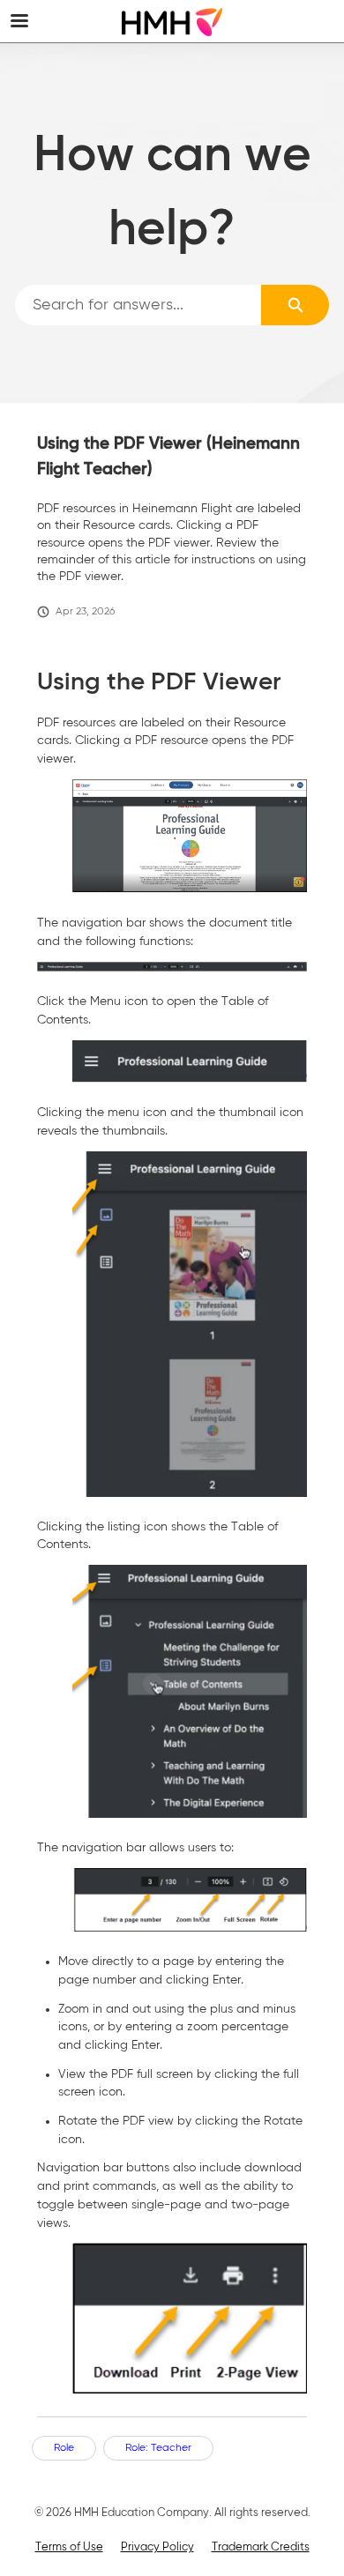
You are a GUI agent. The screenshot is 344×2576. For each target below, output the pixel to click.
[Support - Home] (172, 22)
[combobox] (138, 305)
